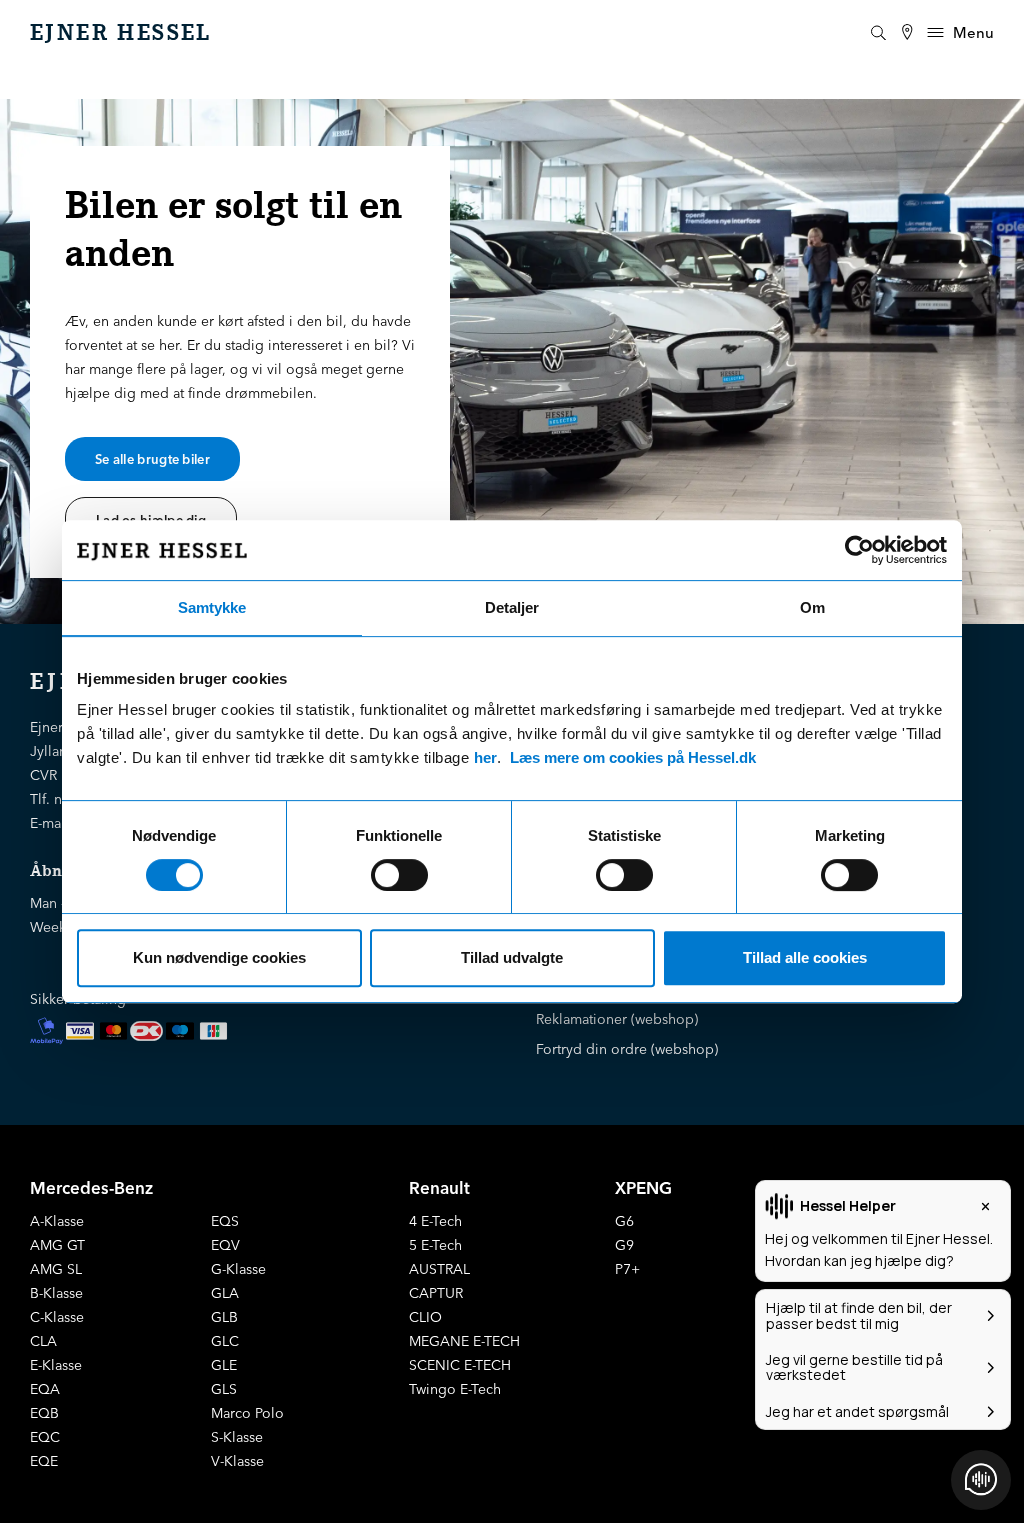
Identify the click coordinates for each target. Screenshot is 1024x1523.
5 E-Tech (435, 1245)
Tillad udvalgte (512, 957)
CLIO (425, 1317)
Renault (439, 1187)
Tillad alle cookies (805, 957)
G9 (624, 1245)
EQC (45, 1437)
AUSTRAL (439, 1269)
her (485, 757)
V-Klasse (237, 1461)
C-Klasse (57, 1317)
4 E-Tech (435, 1221)
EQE (44, 1461)
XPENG (643, 1187)
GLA (225, 1293)
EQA (45, 1389)
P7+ (627, 1269)
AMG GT (57, 1245)
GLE (224, 1365)
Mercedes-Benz (91, 1187)
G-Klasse (238, 1269)
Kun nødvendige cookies (219, 957)
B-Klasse (56, 1293)
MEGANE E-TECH (464, 1341)
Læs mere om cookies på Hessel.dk (633, 757)
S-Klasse (237, 1437)
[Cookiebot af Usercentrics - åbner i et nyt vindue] (859, 550)
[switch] (399, 875)
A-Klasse (57, 1221)
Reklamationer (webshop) (617, 1019)
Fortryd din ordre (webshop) (627, 1049)
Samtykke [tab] (212, 607)
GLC (225, 1341)
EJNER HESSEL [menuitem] (121, 33)
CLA (43, 1341)
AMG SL (56, 1269)
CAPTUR (436, 1293)
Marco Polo (247, 1413)
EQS (225, 1221)
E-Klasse (56, 1365)
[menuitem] (907, 32)
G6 (624, 1221)
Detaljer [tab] (512, 607)
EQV (225, 1245)
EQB (44, 1413)
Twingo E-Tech (455, 1389)
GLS (224, 1389)
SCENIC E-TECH (460, 1365)
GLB (224, 1317)
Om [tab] (812, 607)
